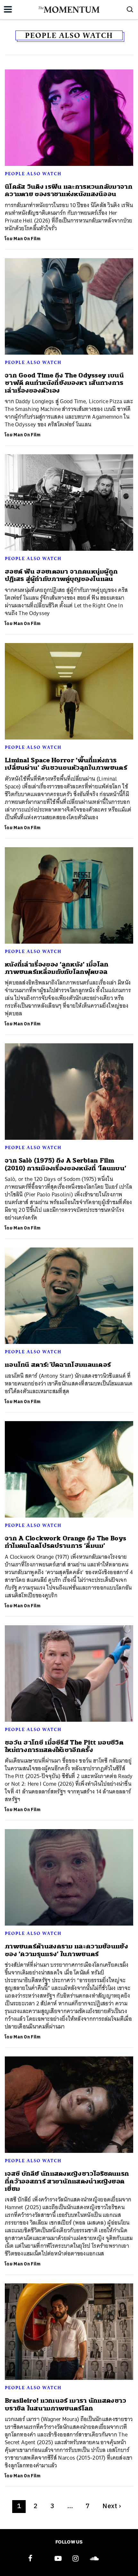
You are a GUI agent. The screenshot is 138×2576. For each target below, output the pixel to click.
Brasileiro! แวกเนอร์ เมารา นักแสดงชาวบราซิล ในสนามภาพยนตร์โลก (66, 2404)
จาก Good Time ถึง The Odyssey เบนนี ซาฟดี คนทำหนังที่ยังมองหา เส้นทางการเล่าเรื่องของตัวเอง (64, 383)
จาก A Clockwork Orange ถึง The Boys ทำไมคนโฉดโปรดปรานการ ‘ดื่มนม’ (65, 1542)
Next (112, 2506)
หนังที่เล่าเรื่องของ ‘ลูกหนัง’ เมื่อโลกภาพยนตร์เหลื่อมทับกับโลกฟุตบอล (57, 968)
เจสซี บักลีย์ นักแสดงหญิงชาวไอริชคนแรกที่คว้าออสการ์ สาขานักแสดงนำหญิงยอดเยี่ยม (67, 2181)
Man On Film (27, 239)
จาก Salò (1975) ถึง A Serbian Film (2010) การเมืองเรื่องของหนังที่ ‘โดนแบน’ (65, 1164)
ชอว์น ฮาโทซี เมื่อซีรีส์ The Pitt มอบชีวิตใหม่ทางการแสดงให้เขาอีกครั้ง (64, 1746)
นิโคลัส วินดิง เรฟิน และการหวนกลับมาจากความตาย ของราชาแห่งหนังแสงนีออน (69, 190)
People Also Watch (33, 174)
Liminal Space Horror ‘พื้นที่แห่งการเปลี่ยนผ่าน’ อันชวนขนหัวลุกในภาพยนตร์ (66, 764)
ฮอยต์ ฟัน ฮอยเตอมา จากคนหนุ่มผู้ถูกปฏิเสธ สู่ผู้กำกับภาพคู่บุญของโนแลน (61, 575)
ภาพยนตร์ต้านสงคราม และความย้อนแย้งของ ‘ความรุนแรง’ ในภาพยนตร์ (66, 1950)
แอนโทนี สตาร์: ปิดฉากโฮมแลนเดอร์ (58, 1365)
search (130, 9)
